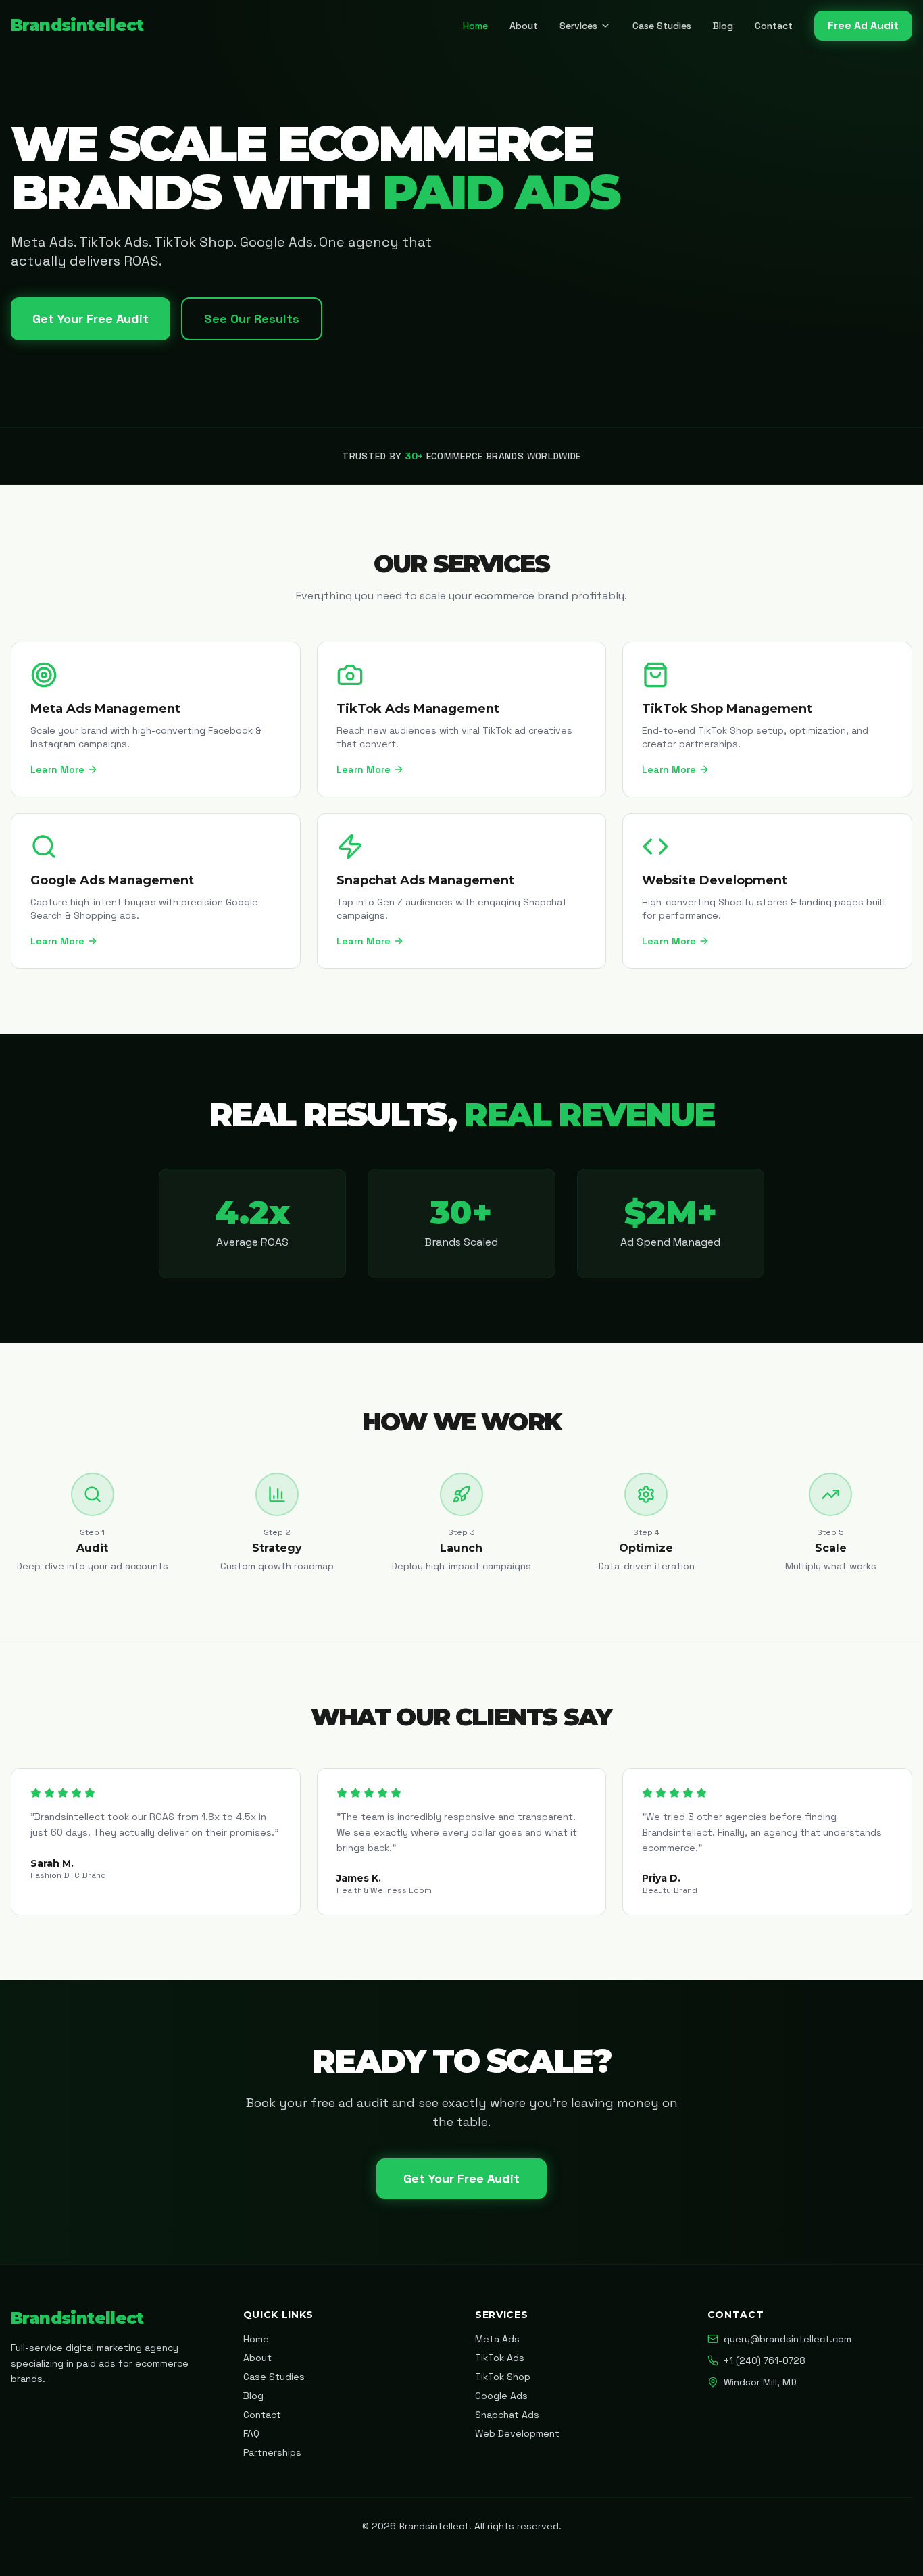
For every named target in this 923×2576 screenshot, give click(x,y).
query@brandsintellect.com (788, 2339)
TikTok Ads (500, 2358)
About (524, 26)
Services (578, 26)
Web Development (517, 2433)
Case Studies (662, 26)
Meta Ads (497, 2339)
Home (475, 26)
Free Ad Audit (863, 25)
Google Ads (501, 2396)
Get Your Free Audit (91, 319)
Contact (774, 26)
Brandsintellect (77, 25)
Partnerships (272, 2452)
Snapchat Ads (507, 2415)
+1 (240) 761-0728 (765, 2360)
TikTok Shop (503, 2377)
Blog (723, 26)
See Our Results (252, 319)
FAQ (251, 2433)
